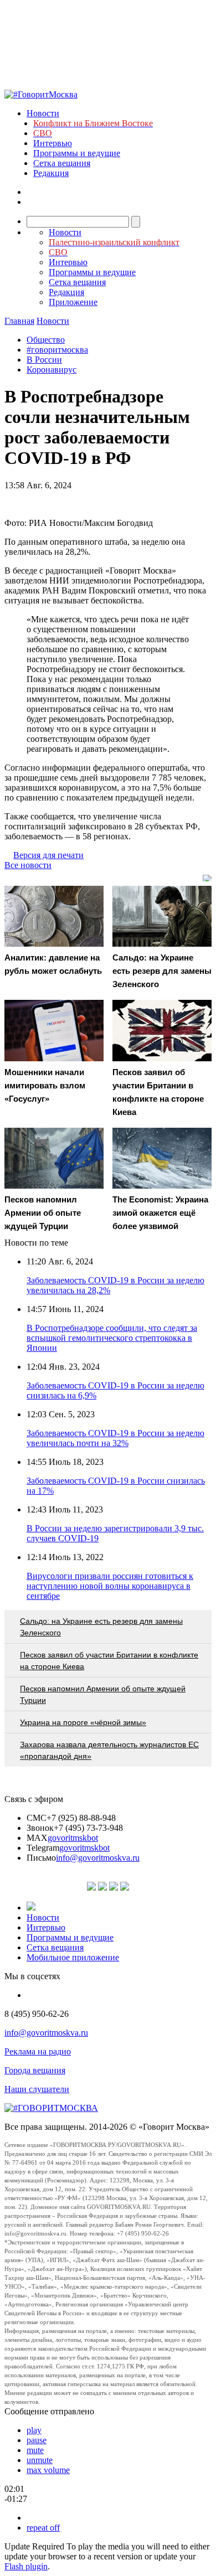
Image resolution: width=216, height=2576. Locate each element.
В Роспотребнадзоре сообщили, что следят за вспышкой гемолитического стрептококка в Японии (112, 1338)
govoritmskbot (73, 1838)
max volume (48, 2470)
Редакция (51, 173)
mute (35, 2450)
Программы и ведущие (77, 153)
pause (37, 2440)
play (34, 2430)
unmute (40, 2460)
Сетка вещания (62, 163)
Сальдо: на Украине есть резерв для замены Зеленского (101, 1627)
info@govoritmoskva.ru (98, 1858)
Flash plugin (26, 2566)
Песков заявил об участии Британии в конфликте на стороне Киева (109, 1661)
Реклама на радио (38, 2051)
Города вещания (35, 2070)
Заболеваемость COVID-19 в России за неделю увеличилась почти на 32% (115, 1438)
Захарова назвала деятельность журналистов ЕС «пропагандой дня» (109, 1750)
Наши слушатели (37, 2089)
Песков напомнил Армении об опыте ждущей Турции (103, 1694)
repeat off (43, 2528)
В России (44, 360)
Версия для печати (48, 855)
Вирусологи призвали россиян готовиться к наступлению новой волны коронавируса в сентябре (110, 1586)
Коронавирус (52, 370)
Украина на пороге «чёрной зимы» (83, 1722)
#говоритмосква (57, 350)
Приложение (73, 302)
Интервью (53, 143)
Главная (19, 321)
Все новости (28, 865)
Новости (43, 113)
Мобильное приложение (73, 1957)
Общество (46, 340)
